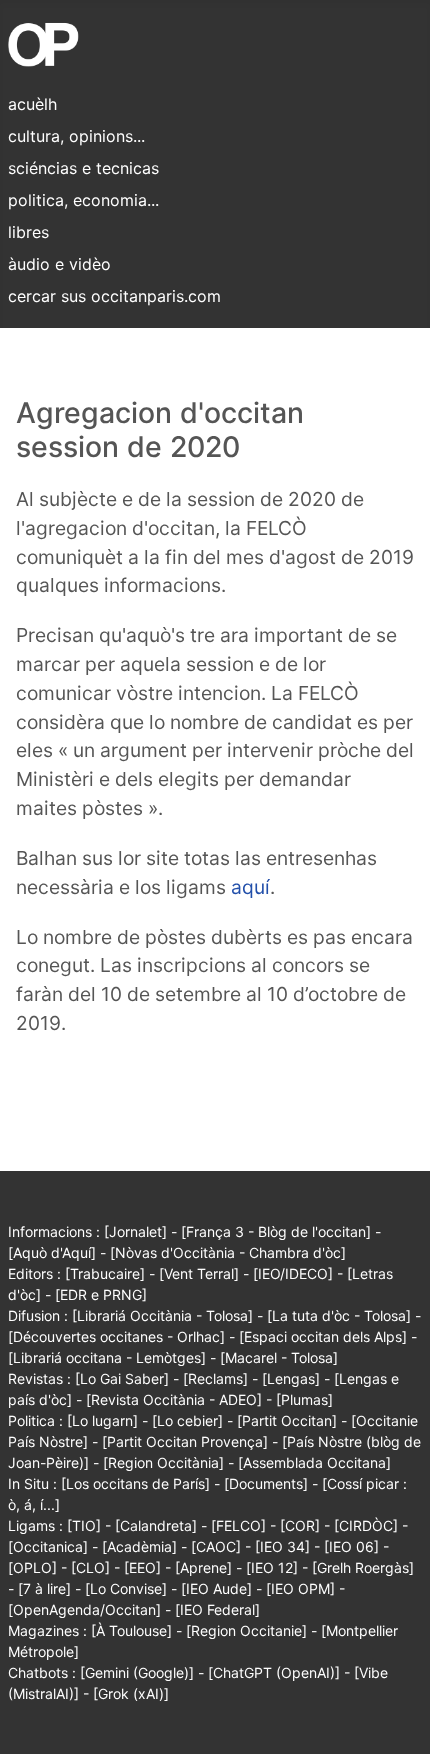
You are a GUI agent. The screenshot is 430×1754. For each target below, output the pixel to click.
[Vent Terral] (199, 1273)
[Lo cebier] (187, 1420)
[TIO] (84, 1525)
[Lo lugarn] (102, 1420)
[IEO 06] (351, 1546)
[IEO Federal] (217, 1609)
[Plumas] (304, 1399)
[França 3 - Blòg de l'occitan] (276, 1231)
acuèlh (32, 104)
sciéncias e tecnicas (83, 168)
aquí (250, 887)
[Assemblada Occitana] (314, 1462)
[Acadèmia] (139, 1546)
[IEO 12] (272, 1567)
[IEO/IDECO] (293, 1273)
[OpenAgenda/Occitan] (84, 1609)
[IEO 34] (282, 1546)
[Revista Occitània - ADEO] (174, 1399)
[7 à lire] (44, 1588)
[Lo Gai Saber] (122, 1378)
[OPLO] (32, 1567)
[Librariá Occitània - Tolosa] (162, 1315)
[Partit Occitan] (287, 1420)
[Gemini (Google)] (137, 1672)
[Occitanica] (48, 1546)
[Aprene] (203, 1567)
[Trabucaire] (105, 1273)
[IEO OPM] (300, 1588)
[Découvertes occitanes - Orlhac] (116, 1336)
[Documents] (266, 1483)
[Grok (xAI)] (131, 1693)
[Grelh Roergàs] (363, 1567)
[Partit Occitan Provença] (185, 1441)
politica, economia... (83, 200)
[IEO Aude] (216, 1588)
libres (28, 232)
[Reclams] (215, 1378)
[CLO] (90, 1567)
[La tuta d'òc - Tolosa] (339, 1315)
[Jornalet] (135, 1231)
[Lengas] (291, 1378)
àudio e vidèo (59, 264)
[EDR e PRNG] (101, 1294)
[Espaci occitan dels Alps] (323, 1336)
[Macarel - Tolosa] (279, 1357)
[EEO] (142, 1567)
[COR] (300, 1525)
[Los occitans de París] (135, 1483)
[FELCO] (238, 1525)
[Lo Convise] (126, 1588)
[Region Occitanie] (246, 1630)
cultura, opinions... (76, 136)
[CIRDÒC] (366, 1525)
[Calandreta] (156, 1525)
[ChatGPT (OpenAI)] (274, 1672)
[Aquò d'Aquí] (52, 1252)
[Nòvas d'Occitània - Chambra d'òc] (228, 1252)
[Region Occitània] (163, 1462)
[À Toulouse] (131, 1630)
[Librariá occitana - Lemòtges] (107, 1357)
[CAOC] (216, 1546)
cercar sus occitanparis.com (114, 296)
